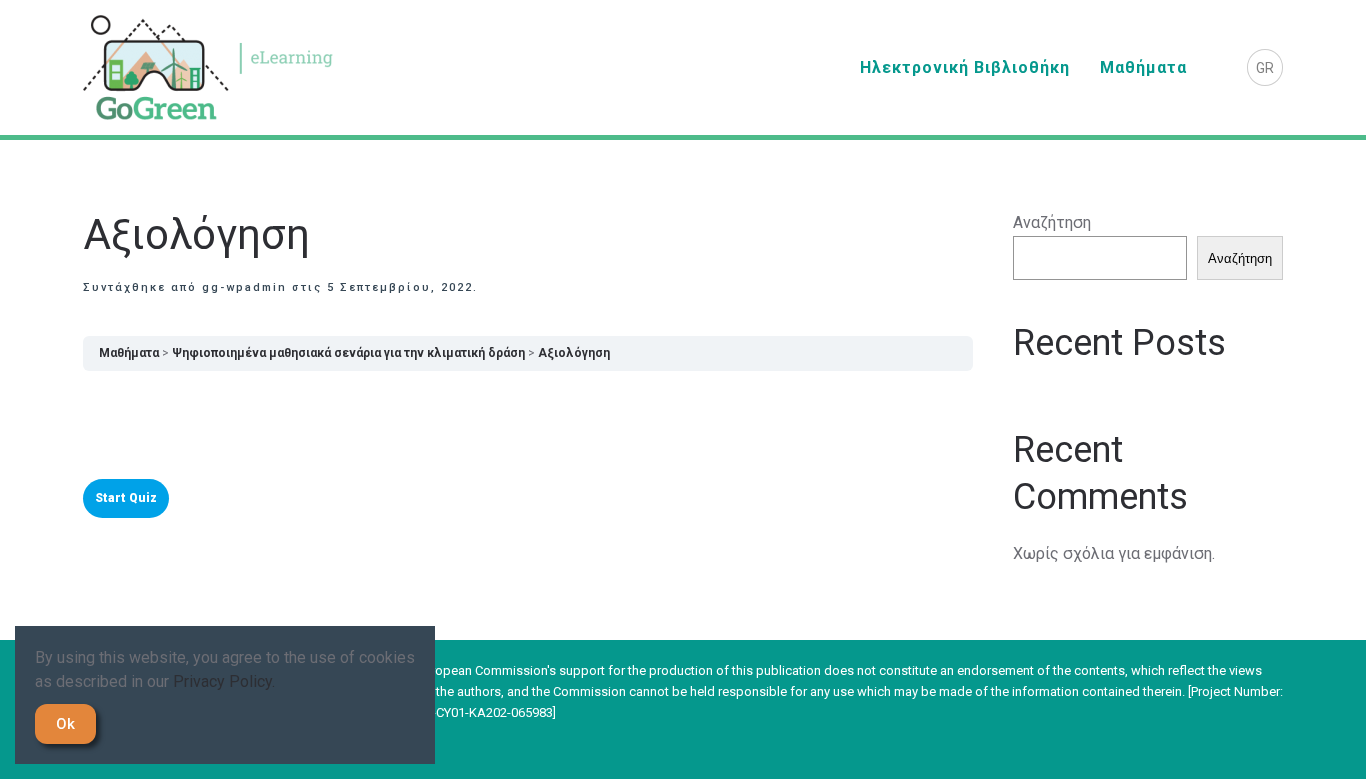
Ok (65, 724)
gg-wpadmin (244, 287)
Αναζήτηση (1052, 222)
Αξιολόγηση (574, 353)
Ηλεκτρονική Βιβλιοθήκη (965, 67)
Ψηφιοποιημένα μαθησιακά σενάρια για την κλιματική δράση (348, 353)
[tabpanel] (528, 423)
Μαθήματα (1143, 67)
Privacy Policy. (224, 681)
